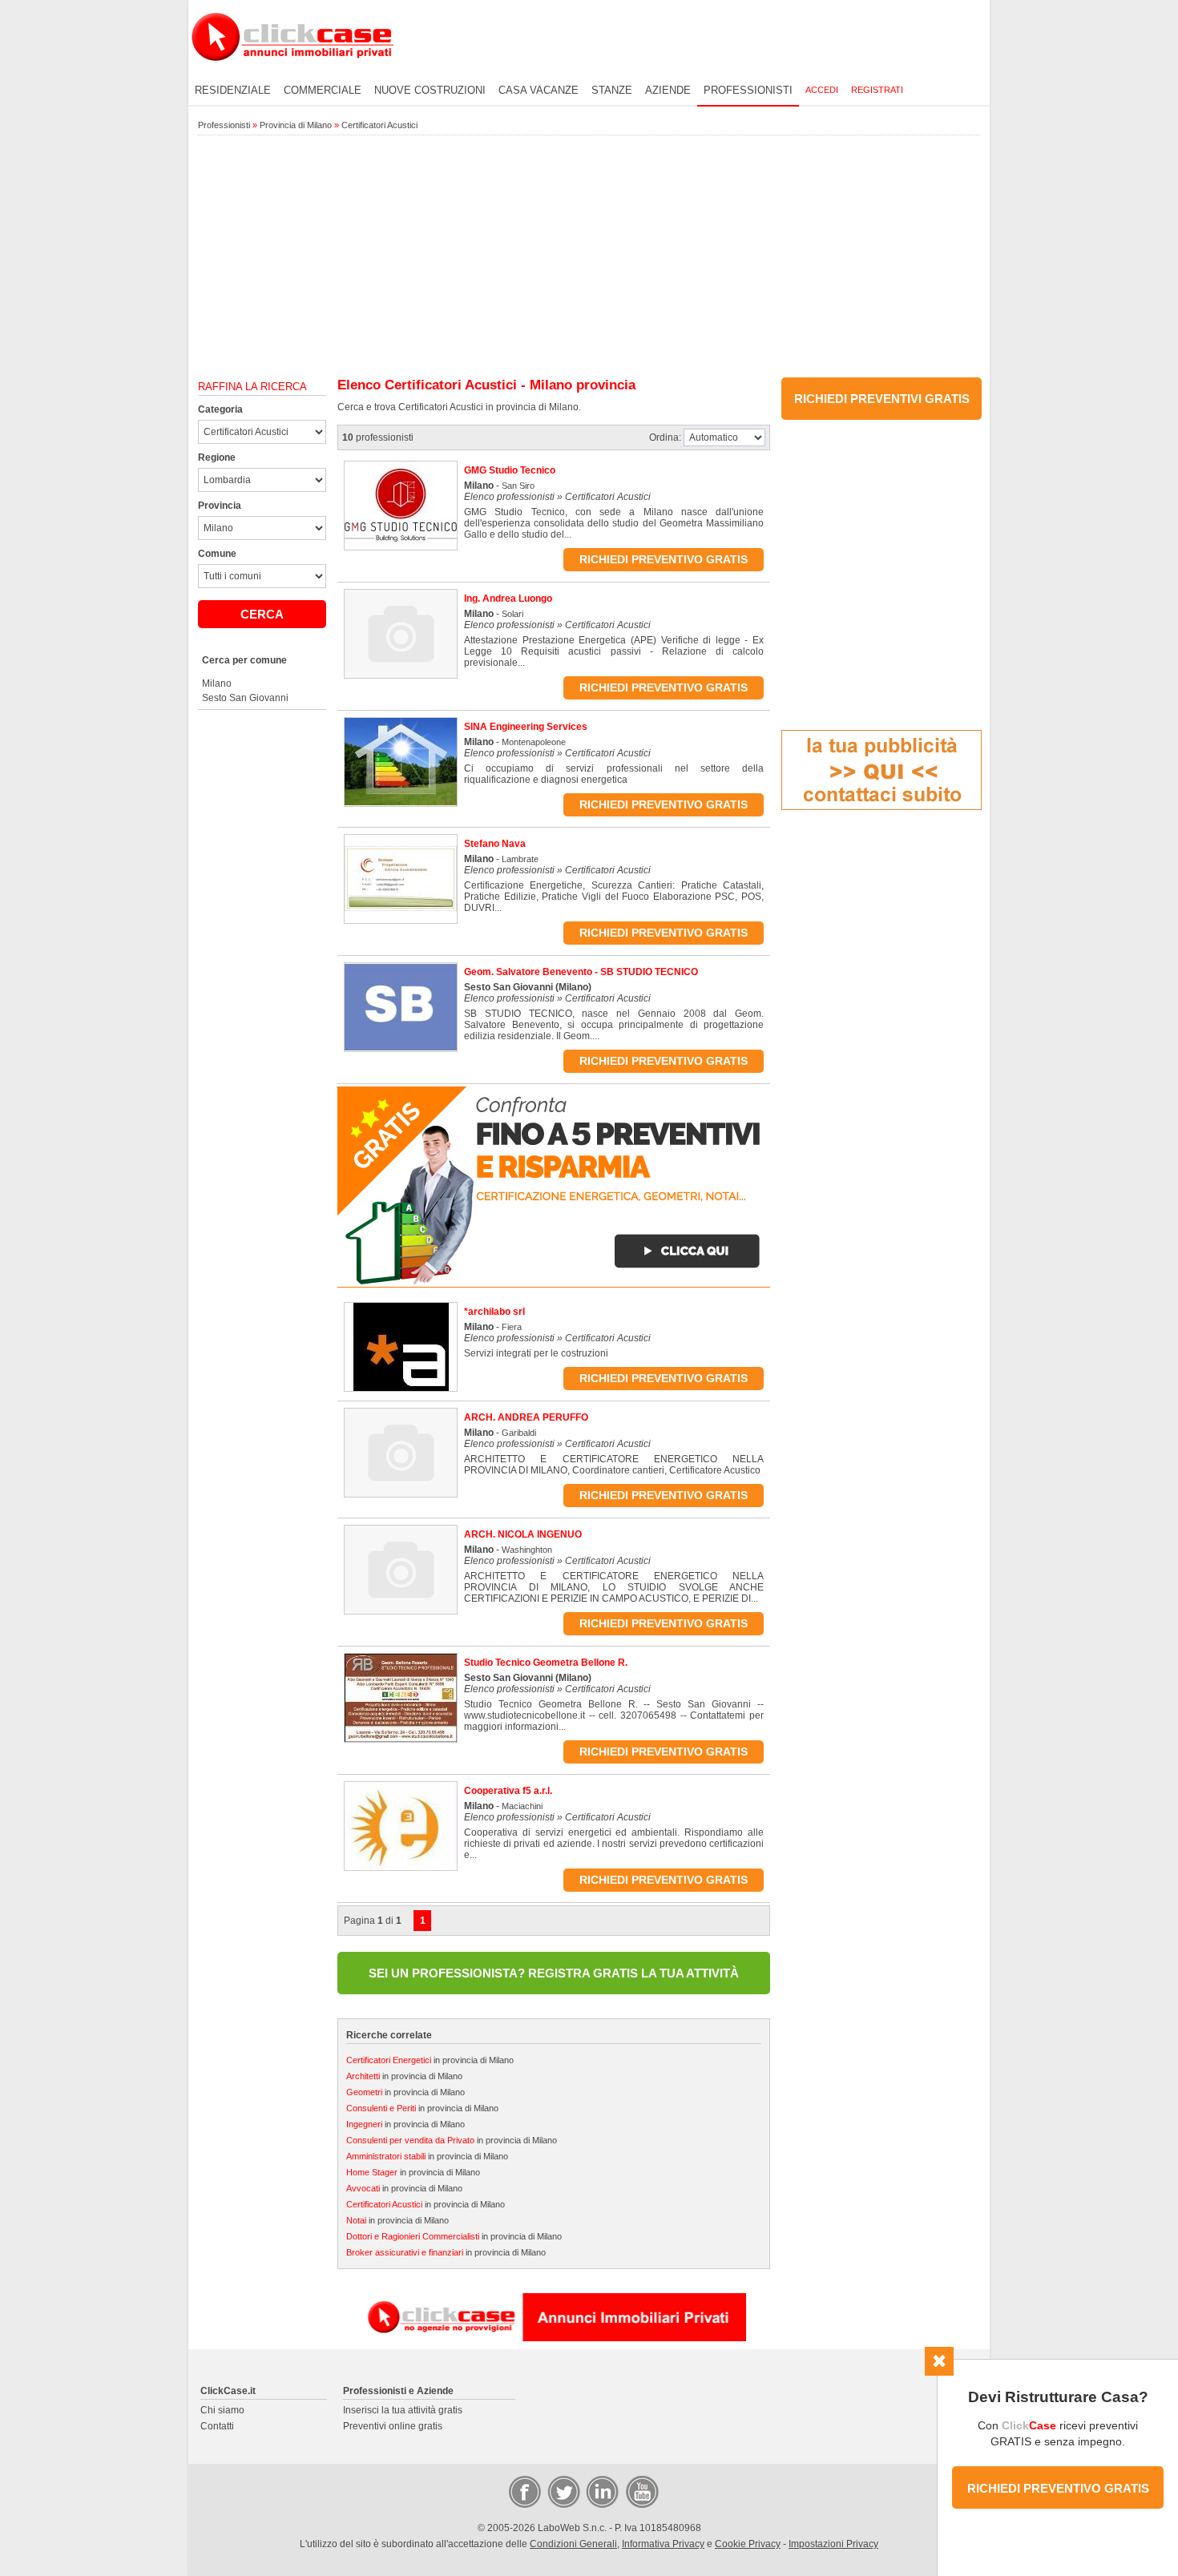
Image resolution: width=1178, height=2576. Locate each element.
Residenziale (233, 90)
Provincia (220, 506)
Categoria (220, 409)
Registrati (877, 90)
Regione (217, 458)
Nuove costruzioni (430, 90)
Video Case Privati (641, 2491)
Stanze (612, 90)
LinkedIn (601, 2491)
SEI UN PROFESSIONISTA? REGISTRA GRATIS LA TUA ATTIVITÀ (554, 1973)
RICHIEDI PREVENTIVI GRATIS (882, 399)
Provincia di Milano (296, 125)
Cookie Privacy (748, 2544)
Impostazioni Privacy (833, 2544)
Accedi (822, 90)
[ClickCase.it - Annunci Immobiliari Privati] (292, 72)
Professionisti (748, 90)
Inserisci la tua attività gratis (403, 2410)
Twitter (563, 2491)
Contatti (217, 2426)
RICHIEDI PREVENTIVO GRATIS (1058, 2488)
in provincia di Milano (430, 2060)
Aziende (668, 90)
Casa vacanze (539, 90)
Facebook (524, 2491)
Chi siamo (222, 2410)
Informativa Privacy (663, 2544)
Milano (217, 683)
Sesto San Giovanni (245, 698)
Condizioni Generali (573, 2544)
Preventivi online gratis (393, 2426)
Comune (217, 554)
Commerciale (323, 90)
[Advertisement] (589, 257)
